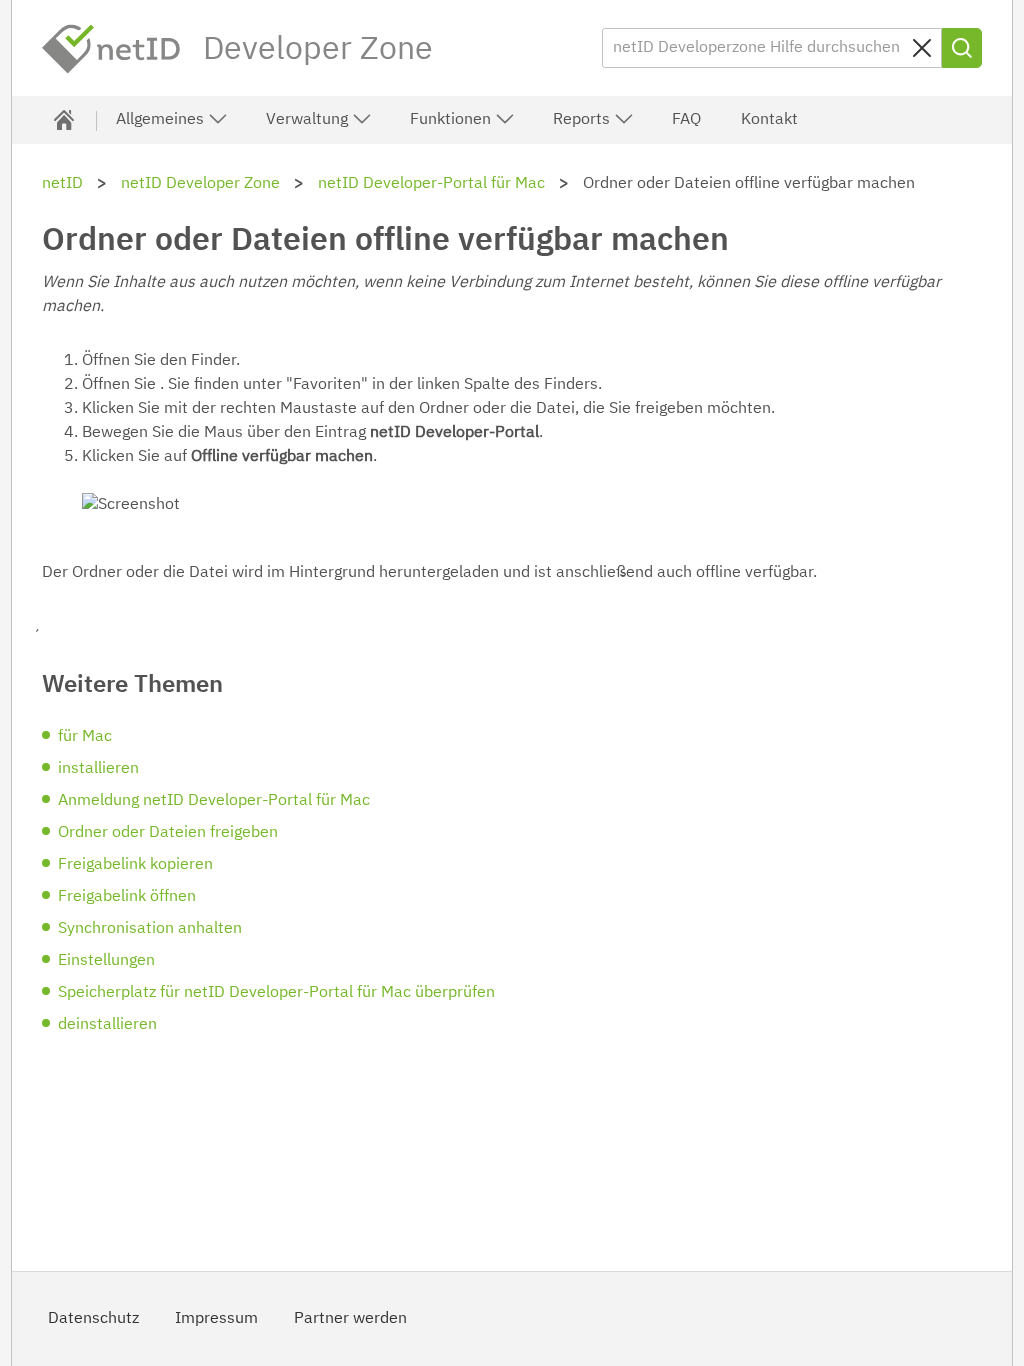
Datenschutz (93, 1319)
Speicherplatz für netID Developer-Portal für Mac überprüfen (276, 993)
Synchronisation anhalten (150, 929)
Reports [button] (583, 120)
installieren (98, 769)
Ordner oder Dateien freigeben (168, 833)
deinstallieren (107, 1025)
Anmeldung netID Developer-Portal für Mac (214, 801)
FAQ (686, 120)
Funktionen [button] (452, 120)
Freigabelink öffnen (127, 897)
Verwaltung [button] (309, 120)
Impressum (216, 1319)
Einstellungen (106, 961)
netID (112, 49)
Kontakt (769, 120)
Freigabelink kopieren (135, 865)
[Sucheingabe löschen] (922, 48)
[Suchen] (962, 48)
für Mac (85, 737)
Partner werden (350, 1319)
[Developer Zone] (64, 120)
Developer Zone (318, 50)
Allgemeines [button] (162, 120)
